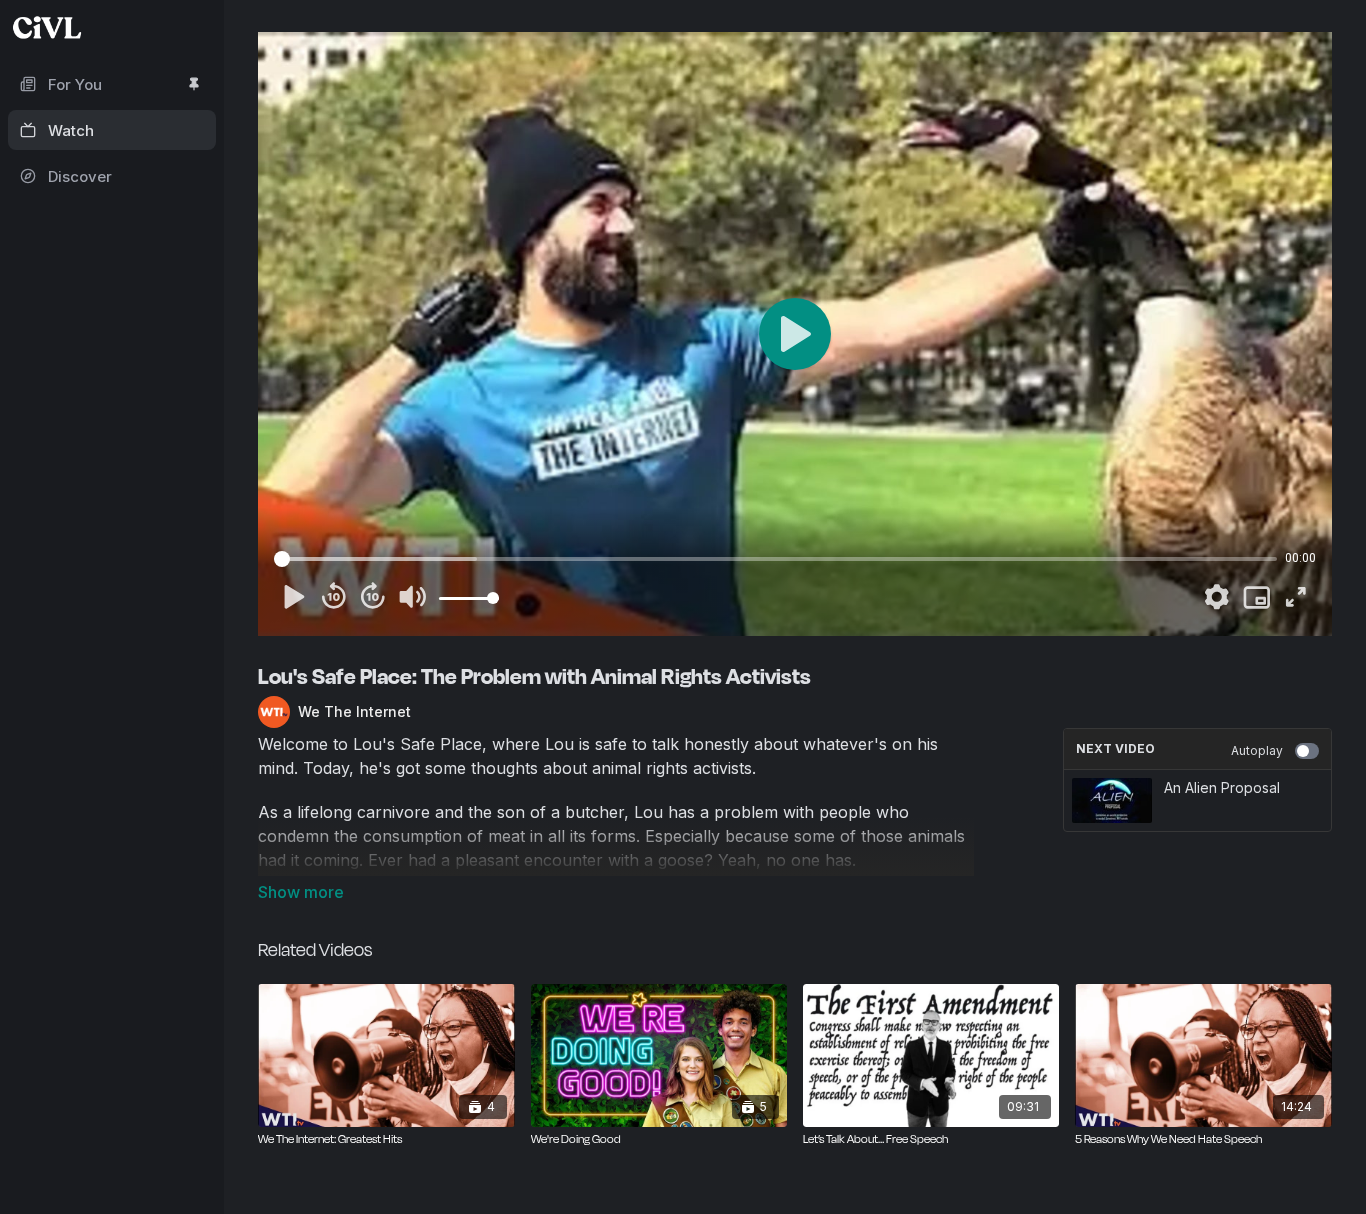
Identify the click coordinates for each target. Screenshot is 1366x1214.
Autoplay (1257, 750)
